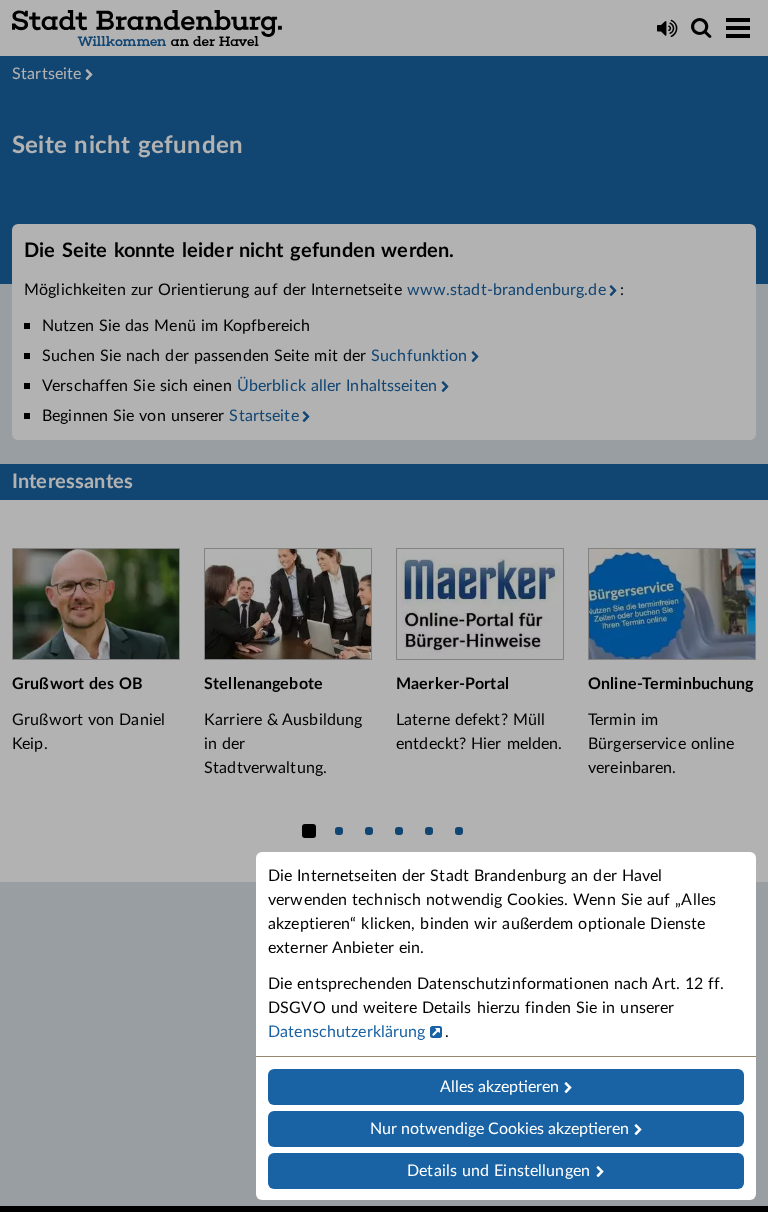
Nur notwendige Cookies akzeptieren (499, 1129)
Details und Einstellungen (498, 1171)
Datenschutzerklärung (347, 1032)
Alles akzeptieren (499, 1087)
